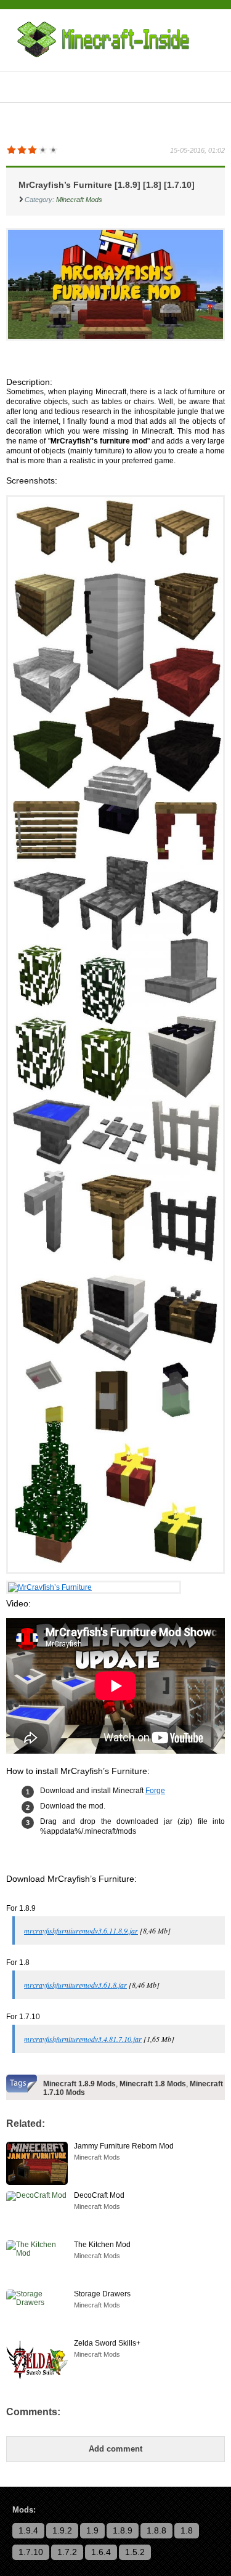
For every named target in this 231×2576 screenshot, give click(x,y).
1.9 (92, 2530)
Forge (155, 1791)
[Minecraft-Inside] (108, 40)
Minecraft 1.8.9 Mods (79, 2084)
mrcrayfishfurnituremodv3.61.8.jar (75, 1985)
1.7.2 (67, 2552)
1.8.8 (156, 2530)
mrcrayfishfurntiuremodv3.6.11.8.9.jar (81, 1930)
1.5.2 (135, 2552)
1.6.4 (101, 2552)
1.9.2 (62, 2530)
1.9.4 (28, 2530)
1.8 (187, 2530)
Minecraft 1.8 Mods (153, 2084)
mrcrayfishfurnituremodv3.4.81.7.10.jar (83, 2039)
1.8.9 (123, 2530)
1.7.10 (31, 2552)
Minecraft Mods (79, 200)
